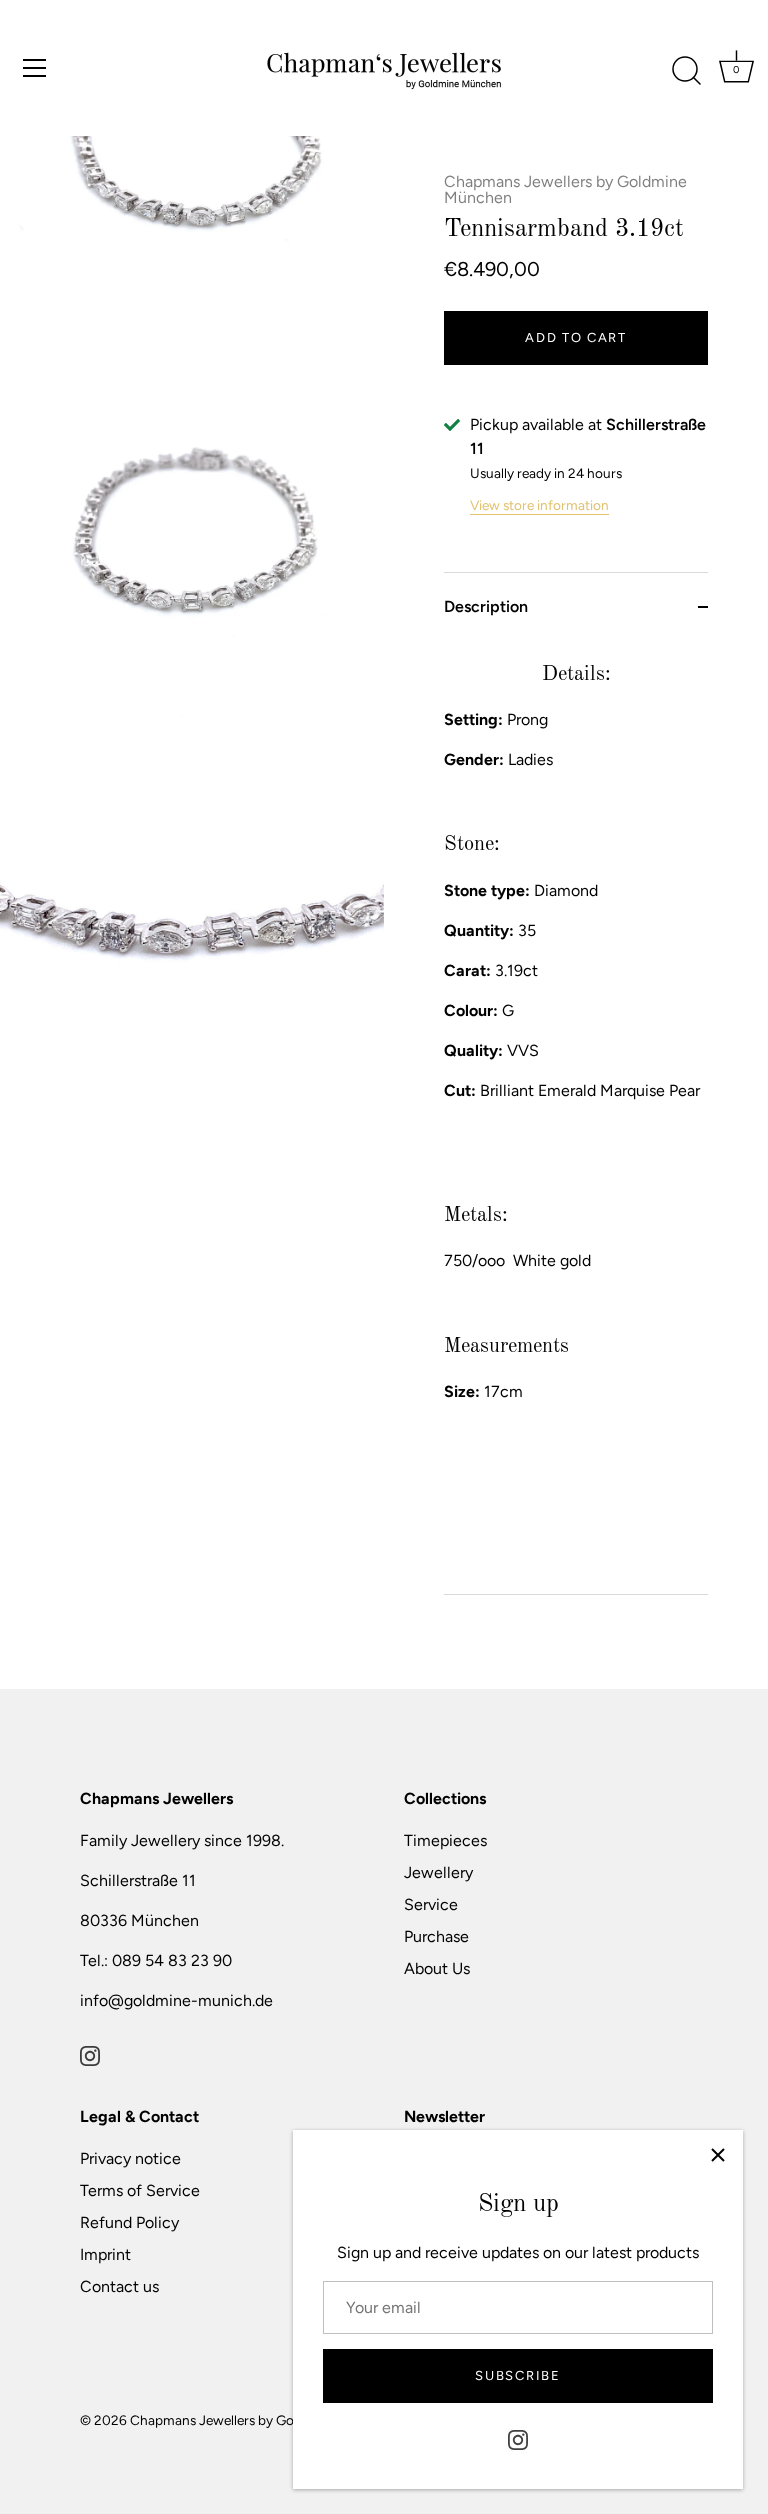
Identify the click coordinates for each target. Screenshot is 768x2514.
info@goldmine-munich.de (176, 2000)
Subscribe (517, 2375)
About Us (437, 1968)
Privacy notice (130, 2158)
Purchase (436, 1936)
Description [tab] (486, 606)
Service (431, 1904)
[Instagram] (518, 2438)
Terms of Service (140, 2190)
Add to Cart (576, 337)
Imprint (105, 2254)
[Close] (718, 2155)
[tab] (576, 1117)
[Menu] (35, 68)
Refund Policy (129, 2222)
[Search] (686, 71)
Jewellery (438, 1872)
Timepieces (445, 1840)
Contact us (119, 2286)
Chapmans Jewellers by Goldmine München (565, 189)
